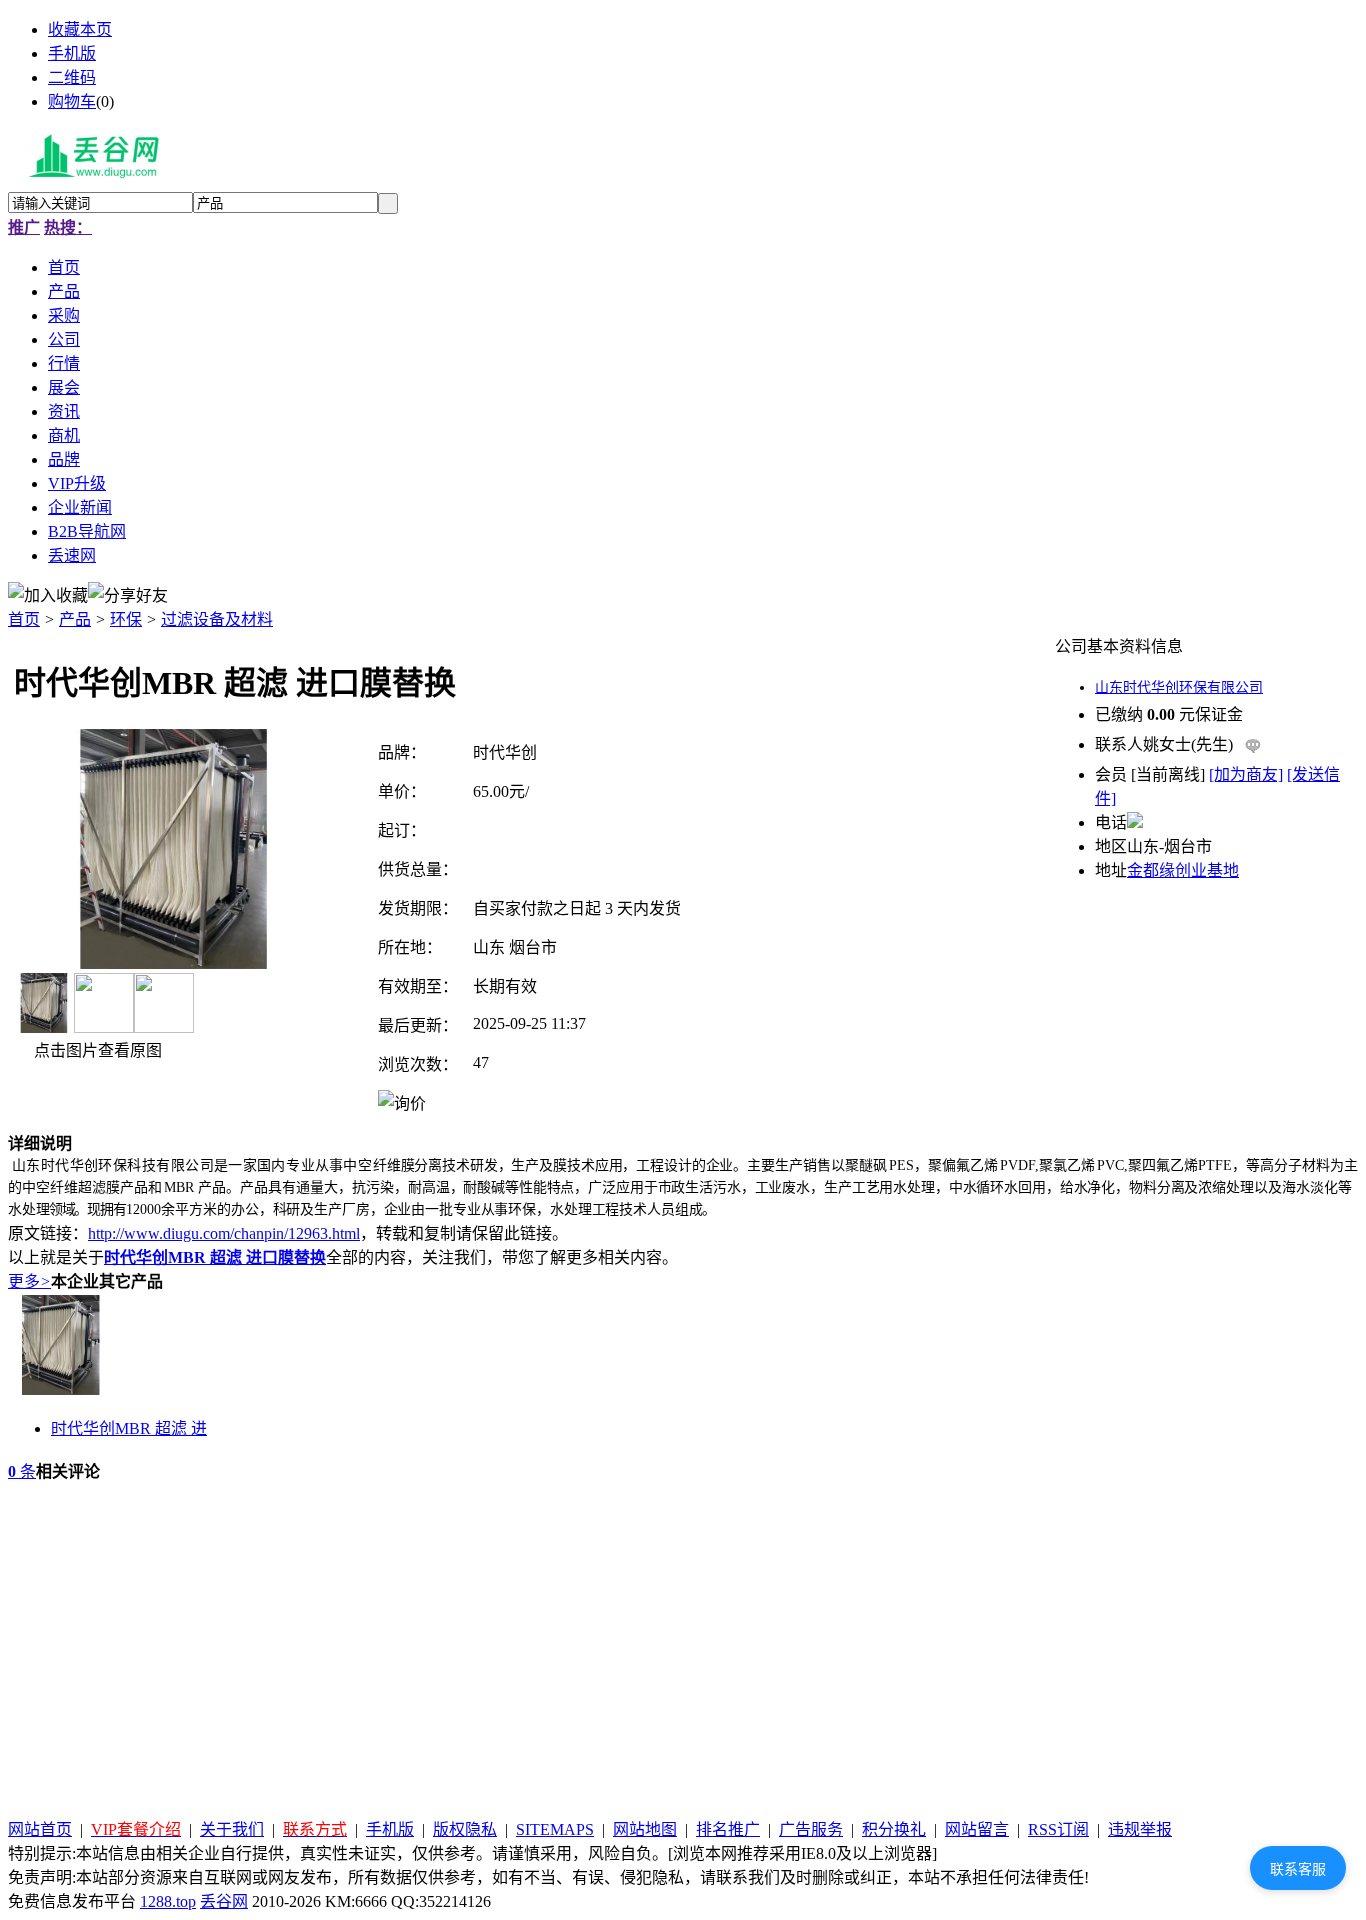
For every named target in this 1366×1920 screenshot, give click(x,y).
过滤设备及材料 (217, 619)
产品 (75, 619)
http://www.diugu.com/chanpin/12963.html (224, 1233)
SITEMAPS (555, 1829)
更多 (29, 1281)
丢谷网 (224, 1901)
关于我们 (232, 1829)
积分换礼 (894, 1829)
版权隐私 (465, 1829)
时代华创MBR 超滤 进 (129, 1428)
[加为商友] (1246, 774)
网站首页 (40, 1829)
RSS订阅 (1058, 1829)
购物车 (72, 101)
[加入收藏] (48, 594)
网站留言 (977, 1829)
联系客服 (1298, 1869)
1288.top (168, 1901)
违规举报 (1140, 1829)
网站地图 (645, 1829)
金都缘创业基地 (1183, 870)
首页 (24, 619)
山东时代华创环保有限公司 (1179, 687)
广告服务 (811, 1829)
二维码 (72, 77)
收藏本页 (80, 29)
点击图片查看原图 (96, 1050)
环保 (126, 619)
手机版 (72, 53)
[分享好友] (128, 594)
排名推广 (728, 1829)
